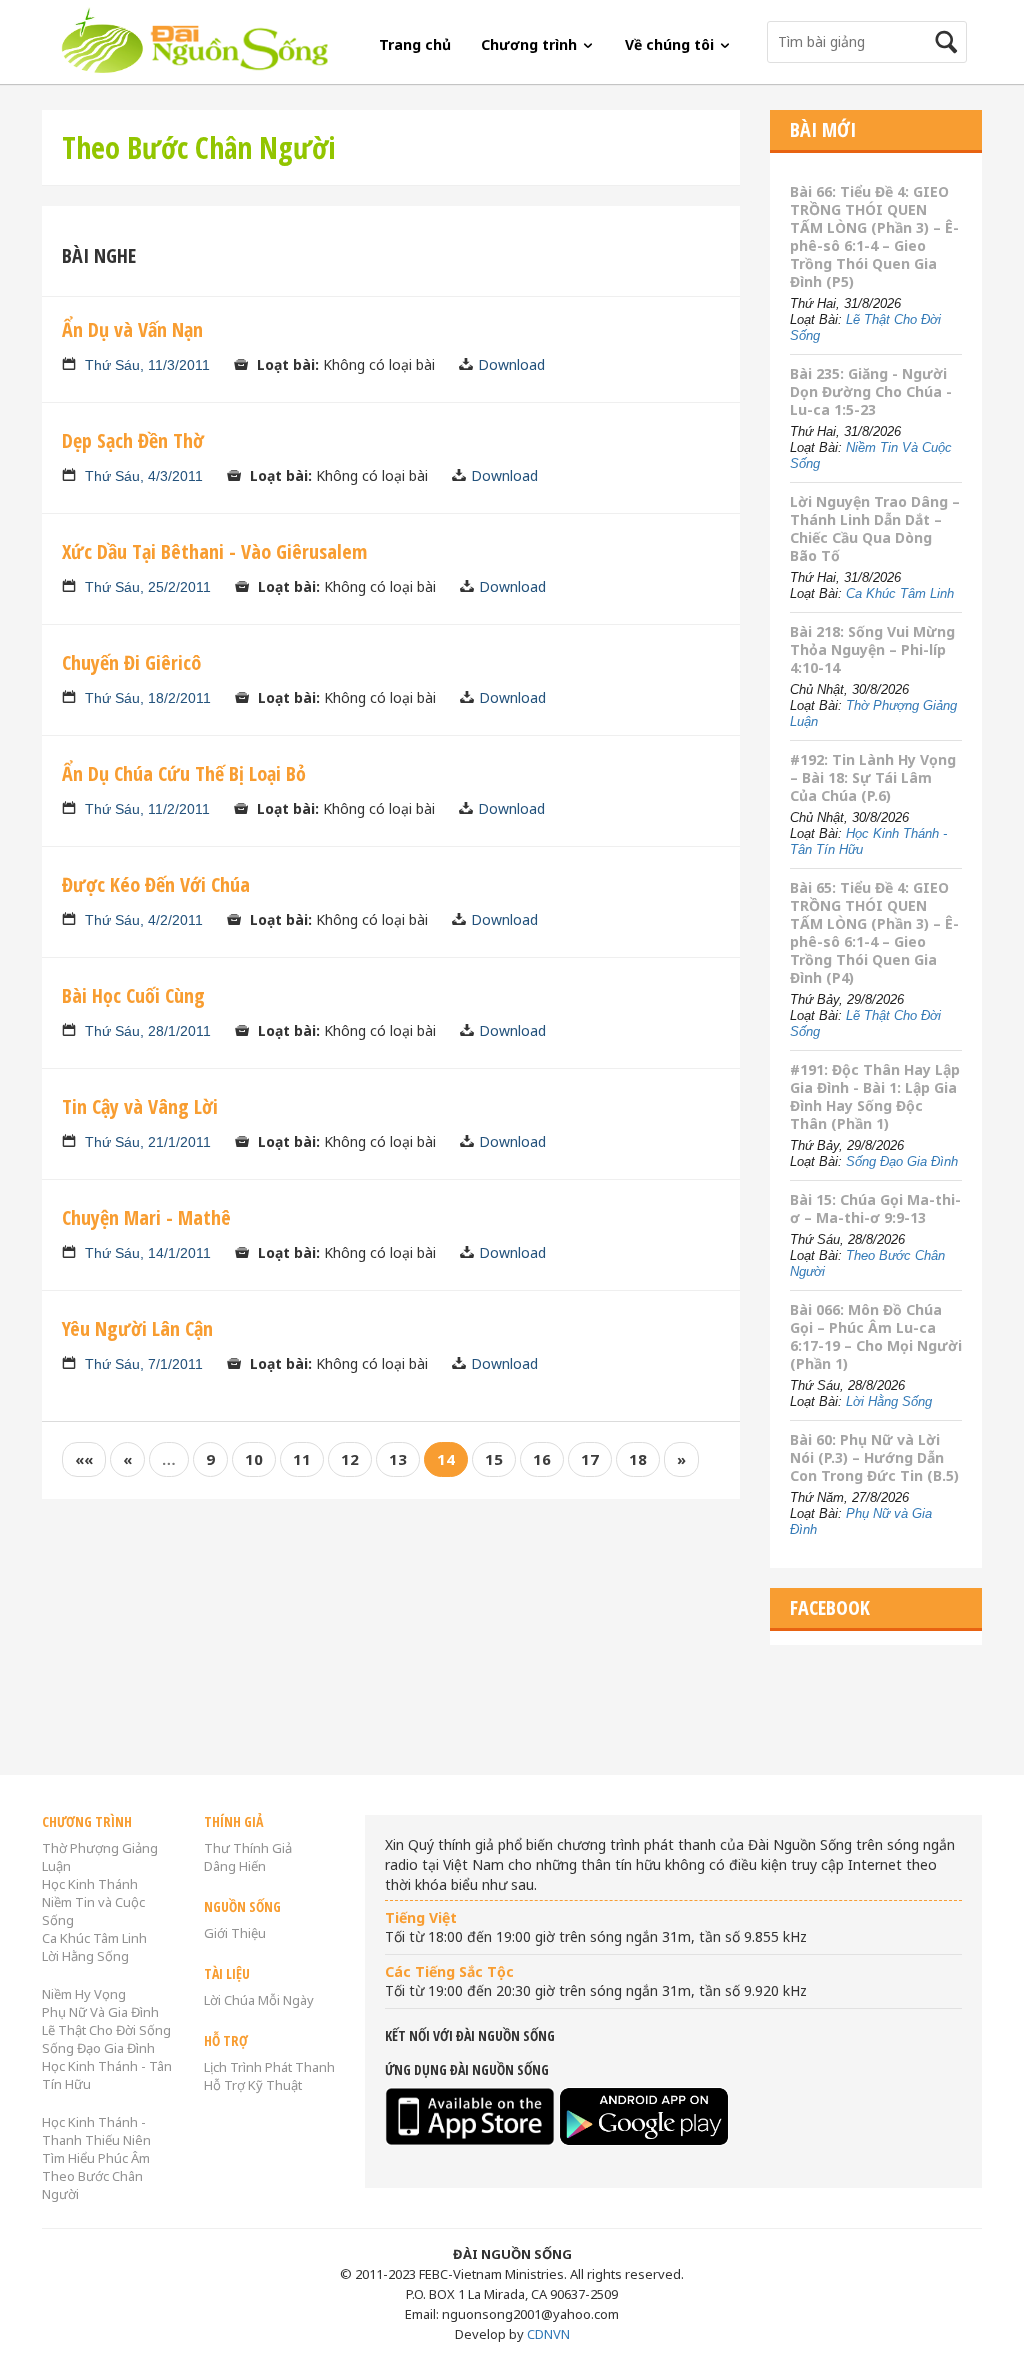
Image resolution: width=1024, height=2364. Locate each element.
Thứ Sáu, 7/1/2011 (144, 1364)
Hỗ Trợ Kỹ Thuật (253, 2085)
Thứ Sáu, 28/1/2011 (148, 1031)
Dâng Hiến (235, 1866)
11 (302, 1459)
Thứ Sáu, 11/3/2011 (147, 365)
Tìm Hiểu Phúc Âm (96, 2158)
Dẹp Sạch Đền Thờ (133, 440)
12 (350, 1459)
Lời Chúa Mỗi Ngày (259, 2000)
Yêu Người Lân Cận (137, 1328)
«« (84, 1459)
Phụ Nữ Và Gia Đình (100, 2012)
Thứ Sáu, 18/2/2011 (148, 698)
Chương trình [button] (531, 44)
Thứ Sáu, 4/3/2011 (144, 476)
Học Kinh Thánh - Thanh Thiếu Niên (96, 2131)
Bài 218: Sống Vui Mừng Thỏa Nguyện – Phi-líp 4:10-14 (872, 649)
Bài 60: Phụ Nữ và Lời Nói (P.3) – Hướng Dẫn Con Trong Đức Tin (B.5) (874, 1457)
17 (590, 1459)
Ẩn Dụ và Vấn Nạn (132, 329)
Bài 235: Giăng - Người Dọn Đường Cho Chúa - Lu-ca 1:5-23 (871, 391)
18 (638, 1459)
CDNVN (548, 2334)
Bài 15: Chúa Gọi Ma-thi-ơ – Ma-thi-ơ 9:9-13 (875, 1208)
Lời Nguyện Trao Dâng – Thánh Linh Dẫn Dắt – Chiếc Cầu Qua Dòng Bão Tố (875, 528)
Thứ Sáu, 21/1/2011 (148, 1142)
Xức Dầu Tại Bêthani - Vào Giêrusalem (214, 551)
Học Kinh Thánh (90, 1884)
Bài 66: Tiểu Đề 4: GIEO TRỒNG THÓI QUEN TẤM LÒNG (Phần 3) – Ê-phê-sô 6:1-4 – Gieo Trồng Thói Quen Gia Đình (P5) (874, 236)
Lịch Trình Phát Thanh (269, 2067)
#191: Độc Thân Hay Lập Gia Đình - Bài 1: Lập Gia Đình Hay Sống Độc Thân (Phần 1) (875, 1096)
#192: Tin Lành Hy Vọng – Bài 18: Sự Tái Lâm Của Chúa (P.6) (873, 777)
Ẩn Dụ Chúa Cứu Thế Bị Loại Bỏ (184, 773)
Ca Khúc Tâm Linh (900, 593)
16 (542, 1459)
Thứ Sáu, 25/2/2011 (148, 587)
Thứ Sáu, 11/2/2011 (147, 809)
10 (254, 1459)
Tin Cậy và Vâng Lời (140, 1106)
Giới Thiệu (235, 1933)
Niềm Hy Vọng (84, 1994)
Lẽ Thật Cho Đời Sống (106, 2030)
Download (511, 364)
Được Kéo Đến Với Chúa (156, 884)
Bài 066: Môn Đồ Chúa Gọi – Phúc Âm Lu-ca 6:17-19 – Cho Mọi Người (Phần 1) (876, 1336)
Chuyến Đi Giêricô (131, 662)
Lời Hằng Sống (889, 1401)
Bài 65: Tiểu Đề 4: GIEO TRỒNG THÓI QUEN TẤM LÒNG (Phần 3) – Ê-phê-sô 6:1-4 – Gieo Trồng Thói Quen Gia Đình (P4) (874, 932)
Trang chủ (415, 44)
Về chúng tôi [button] (671, 44)
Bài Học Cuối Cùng (133, 995)
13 (398, 1459)
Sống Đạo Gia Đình (902, 1161)
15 (494, 1459)
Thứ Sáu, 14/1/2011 (148, 1253)
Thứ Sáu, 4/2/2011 (144, 920)
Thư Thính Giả (248, 1848)
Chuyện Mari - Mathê (146, 1217)
